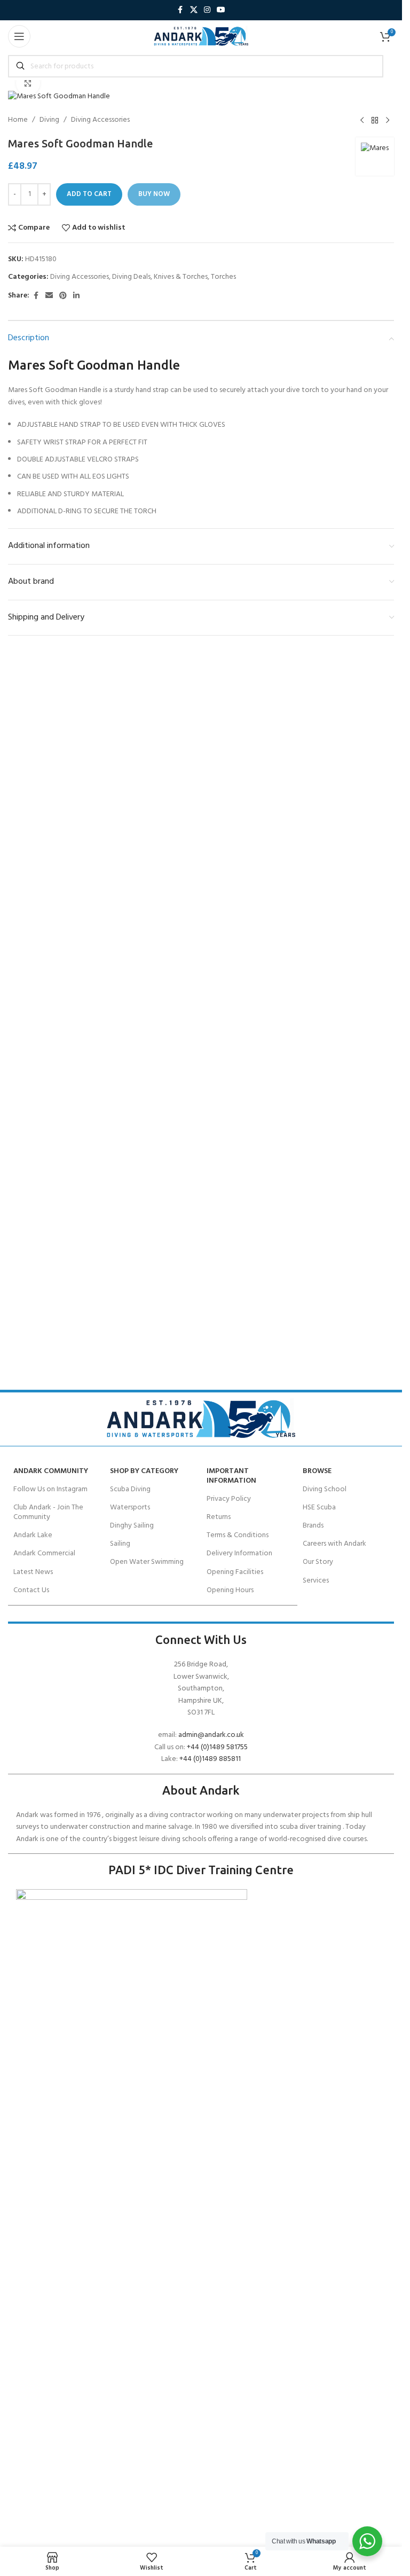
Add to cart (89, 194)
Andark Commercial (44, 1553)
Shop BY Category (144, 1471)
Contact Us (31, 1590)
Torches (223, 277)
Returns (219, 1517)
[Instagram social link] (207, 10)
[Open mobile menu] (19, 36)
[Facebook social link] (180, 10)
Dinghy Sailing (132, 1526)
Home (18, 120)
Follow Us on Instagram (50, 1489)
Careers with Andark (334, 1544)
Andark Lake (33, 1535)
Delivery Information (239, 1553)
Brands (313, 1526)
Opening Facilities (235, 1572)
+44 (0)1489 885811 (210, 1759)
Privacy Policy (229, 1499)
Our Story (318, 1562)
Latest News (33, 1572)
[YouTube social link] (221, 10)
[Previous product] (362, 120)
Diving (49, 120)
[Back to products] (375, 120)
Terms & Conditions (238, 1535)
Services (316, 1581)
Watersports (130, 1508)
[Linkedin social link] (76, 296)
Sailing (120, 1544)
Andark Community (51, 1471)
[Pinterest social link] (63, 296)
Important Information (231, 1476)
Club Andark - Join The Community (48, 1512)
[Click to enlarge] (28, 83)
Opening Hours (230, 1590)
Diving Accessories (100, 120)
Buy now (154, 194)
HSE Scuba (319, 1508)
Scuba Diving (130, 1489)
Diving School (325, 1489)
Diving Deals (131, 277)
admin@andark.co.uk (211, 1735)
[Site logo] (201, 37)
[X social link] (194, 10)
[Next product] (388, 120)
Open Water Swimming (147, 1562)
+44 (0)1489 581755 (217, 1747)
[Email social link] (49, 296)
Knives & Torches (181, 277)
